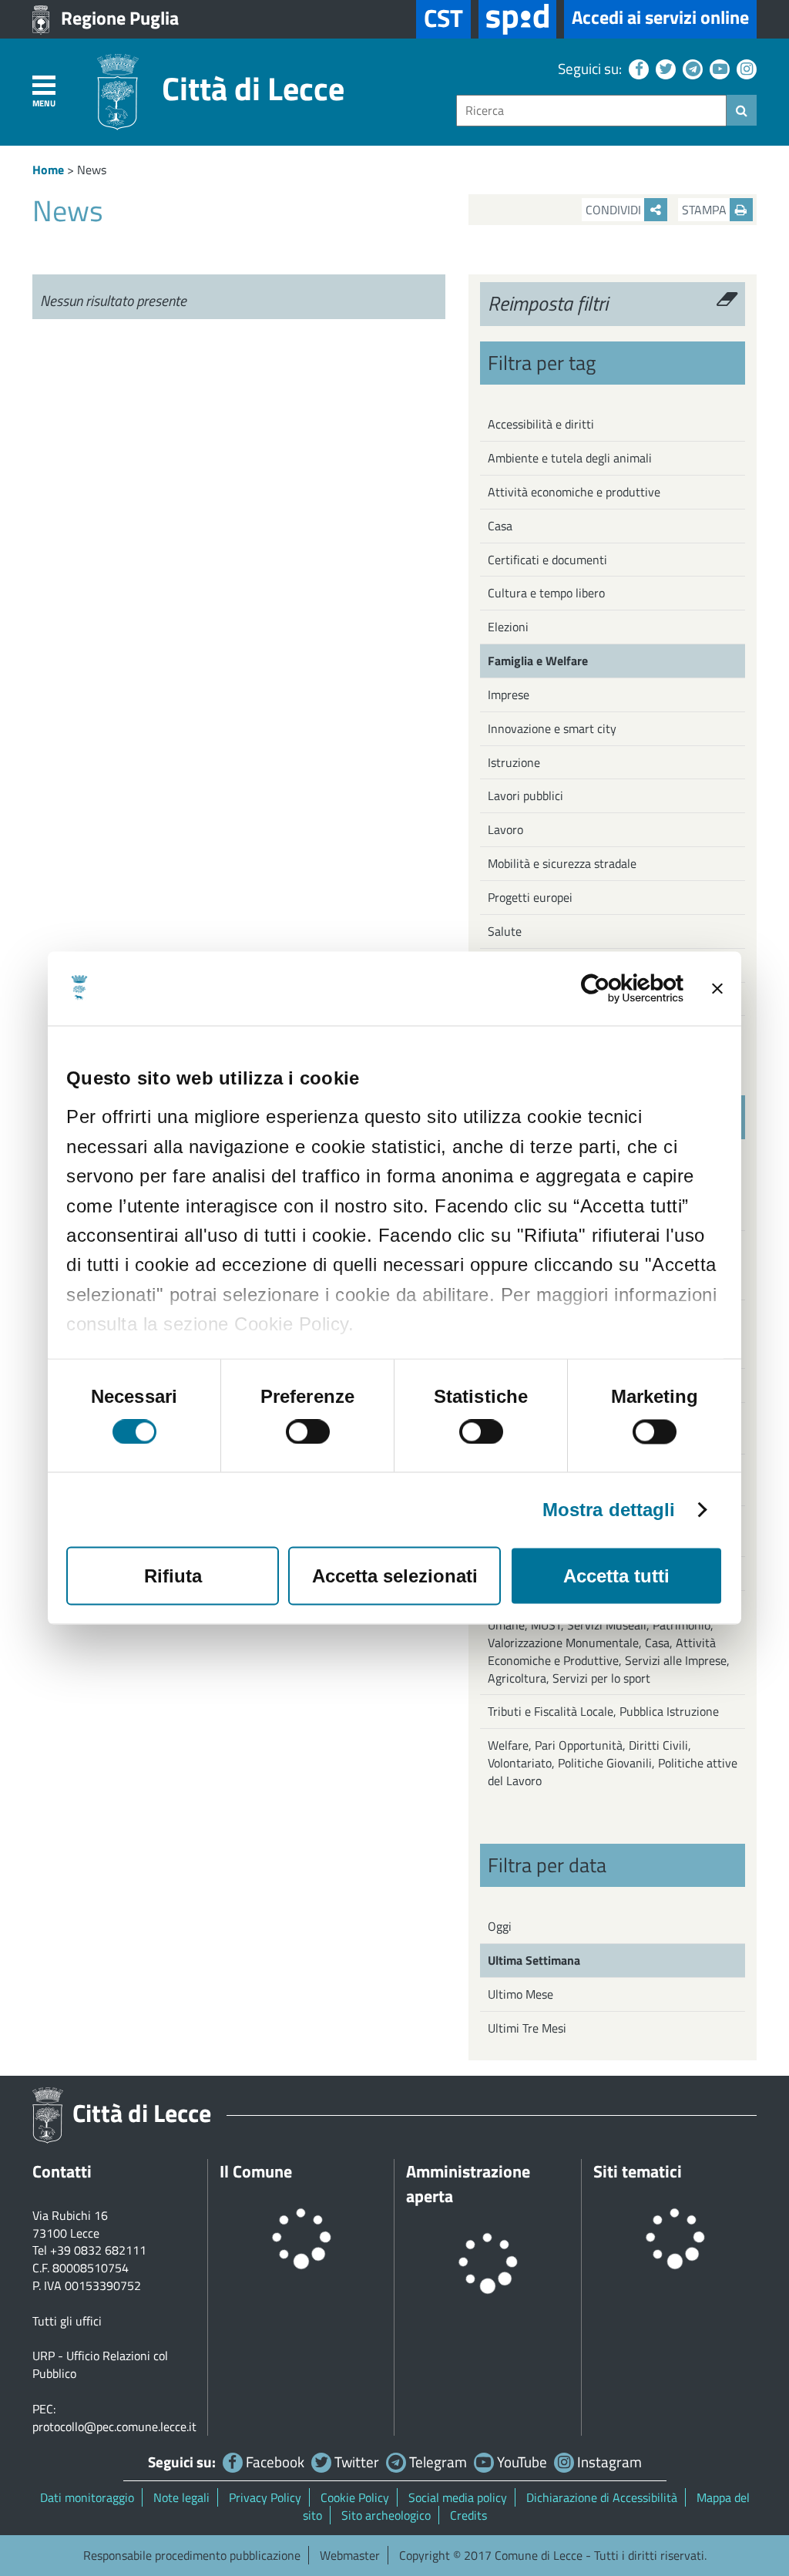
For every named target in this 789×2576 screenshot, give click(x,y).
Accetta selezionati (395, 1576)
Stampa (706, 210)
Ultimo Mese (520, 1994)
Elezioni (508, 627)
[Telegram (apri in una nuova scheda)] (691, 68)
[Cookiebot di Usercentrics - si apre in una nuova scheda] (616, 989)
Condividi (615, 210)
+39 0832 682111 (98, 2250)
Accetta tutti (616, 1576)
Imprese (509, 694)
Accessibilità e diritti (541, 424)
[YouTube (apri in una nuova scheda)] (718, 68)
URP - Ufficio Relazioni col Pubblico (100, 2364)
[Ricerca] (742, 110)
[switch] (308, 1432)
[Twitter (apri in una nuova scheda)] (664, 68)
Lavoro (505, 829)
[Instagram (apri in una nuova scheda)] (745, 68)
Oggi (500, 1926)
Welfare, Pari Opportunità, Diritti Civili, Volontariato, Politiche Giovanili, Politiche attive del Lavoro (613, 1763)
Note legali (181, 2497)
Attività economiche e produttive (574, 492)
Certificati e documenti (547, 560)
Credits (468, 2515)
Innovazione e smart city (552, 728)
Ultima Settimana (534, 1960)
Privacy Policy (265, 2497)
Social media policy (458, 2497)
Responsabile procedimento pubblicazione (192, 2555)
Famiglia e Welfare (538, 661)
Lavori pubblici (525, 795)
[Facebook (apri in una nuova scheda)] (637, 68)
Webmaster (350, 2555)
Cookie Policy (355, 2497)
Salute (505, 931)
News (92, 170)
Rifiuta (173, 1576)
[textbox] (591, 111)
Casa (500, 526)
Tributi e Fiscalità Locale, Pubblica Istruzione (603, 1711)
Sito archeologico (386, 2515)
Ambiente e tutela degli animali (570, 458)
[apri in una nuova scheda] (517, 19)
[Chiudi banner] (717, 989)
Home (48, 170)
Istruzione (514, 762)
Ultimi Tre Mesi (527, 2028)
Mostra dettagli (609, 1510)
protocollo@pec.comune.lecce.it (114, 2426)
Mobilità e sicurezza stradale (562, 863)
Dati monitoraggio (87, 2497)
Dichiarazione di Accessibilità (602, 2497)
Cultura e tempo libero (546, 593)
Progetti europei (530, 897)
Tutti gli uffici (67, 2321)
